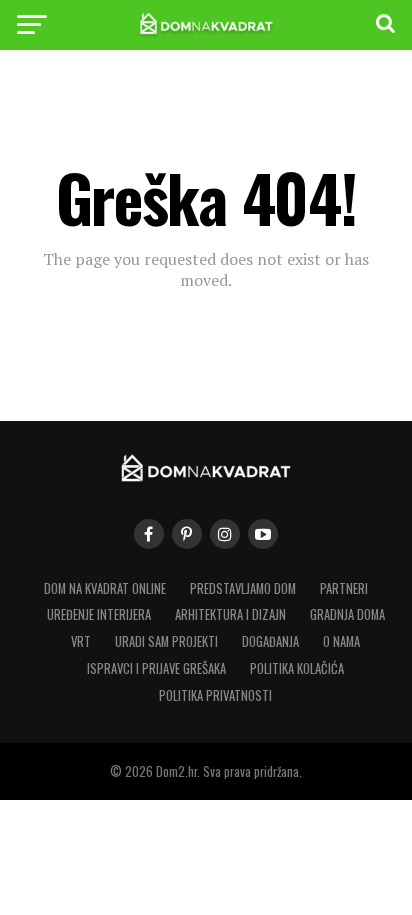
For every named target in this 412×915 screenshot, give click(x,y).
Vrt (81, 641)
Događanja (270, 641)
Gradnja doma (347, 614)
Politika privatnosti (215, 695)
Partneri (344, 588)
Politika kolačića (297, 668)
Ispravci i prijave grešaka (156, 668)
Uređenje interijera (99, 614)
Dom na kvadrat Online (105, 588)
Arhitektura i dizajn (230, 614)
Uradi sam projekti (166, 641)
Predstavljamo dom (243, 588)
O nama (341, 641)
